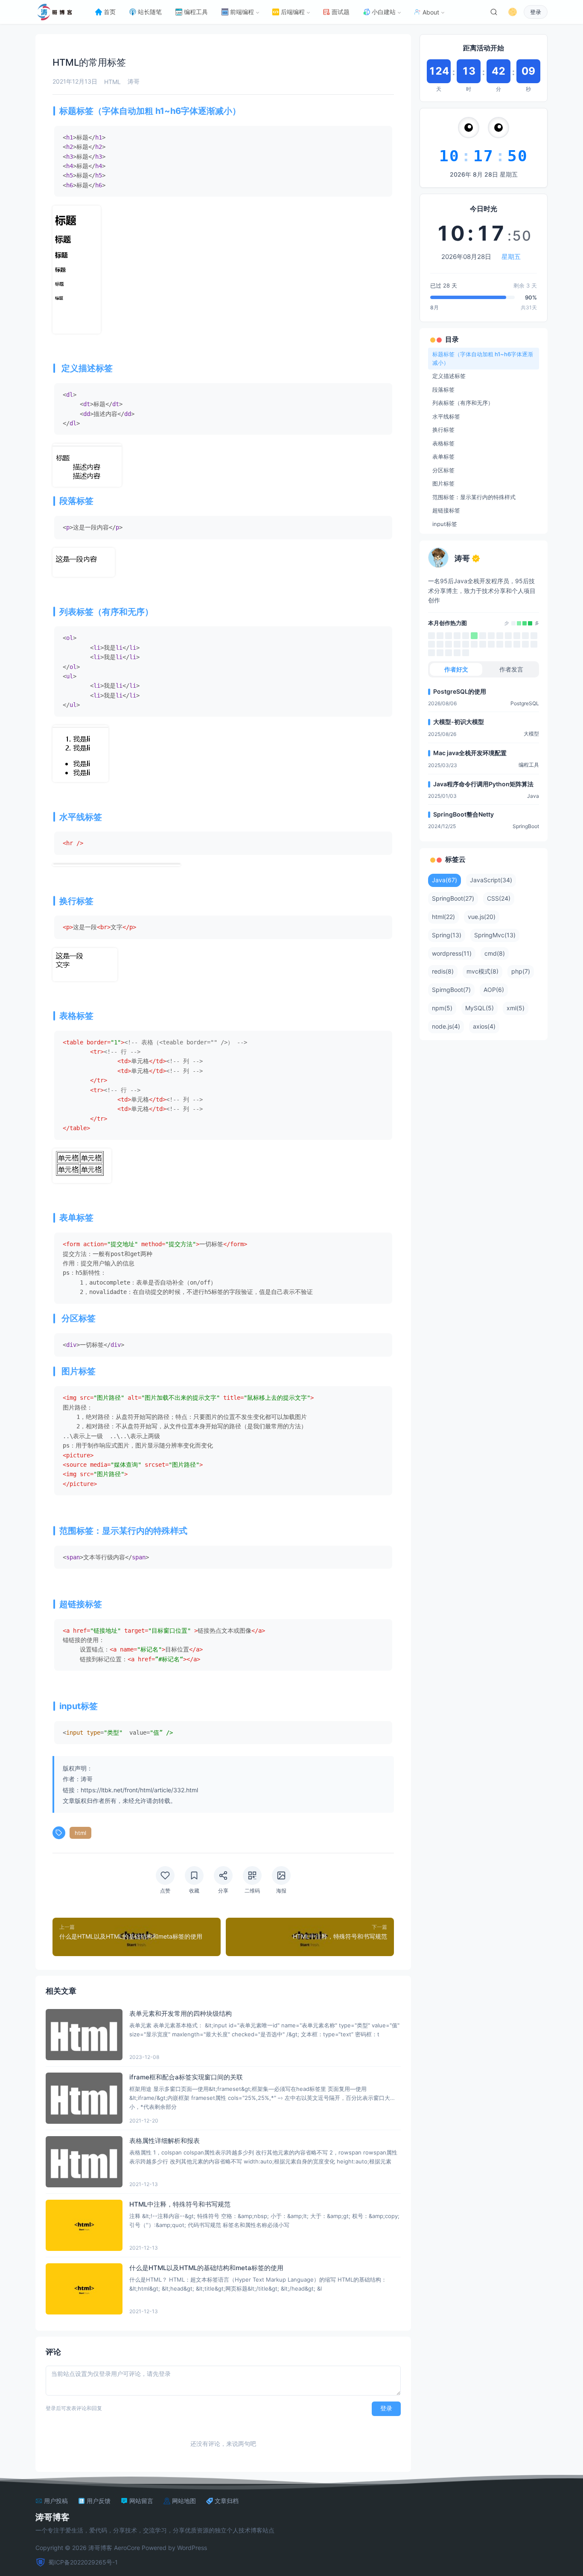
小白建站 (384, 12)
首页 (110, 12)
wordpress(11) (452, 953)
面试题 (341, 12)
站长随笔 (150, 12)
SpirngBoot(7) (451, 990)
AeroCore (127, 2548)
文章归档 (227, 2501)
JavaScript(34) (491, 880)
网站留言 (141, 2501)
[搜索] (494, 12)
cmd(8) (495, 953)
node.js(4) (446, 1026)
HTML (112, 82)
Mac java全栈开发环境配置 (470, 753)
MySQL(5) (480, 1008)
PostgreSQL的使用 (460, 691)
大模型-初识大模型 (459, 722)
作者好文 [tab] (456, 669)
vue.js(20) (482, 917)
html (80, 1833)
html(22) (443, 917)
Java (533, 796)
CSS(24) (499, 898)
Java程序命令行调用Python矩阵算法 (483, 784)
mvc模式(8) (482, 971)
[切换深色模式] (513, 12)
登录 (536, 12)
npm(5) (442, 1008)
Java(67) (445, 880)
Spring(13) (447, 935)
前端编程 (242, 12)
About (431, 12)
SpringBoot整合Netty (463, 814)
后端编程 (293, 12)
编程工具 (196, 12)
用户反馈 (99, 2501)
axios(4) (484, 1026)
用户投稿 (56, 2501)
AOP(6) (494, 990)
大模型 (531, 734)
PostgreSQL (525, 703)
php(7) (521, 971)
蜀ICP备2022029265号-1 (83, 2562)
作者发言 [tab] (511, 669)
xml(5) (516, 1008)
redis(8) (443, 971)
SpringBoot (526, 826)
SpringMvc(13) (495, 935)
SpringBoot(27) (453, 898)
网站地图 (184, 2501)
